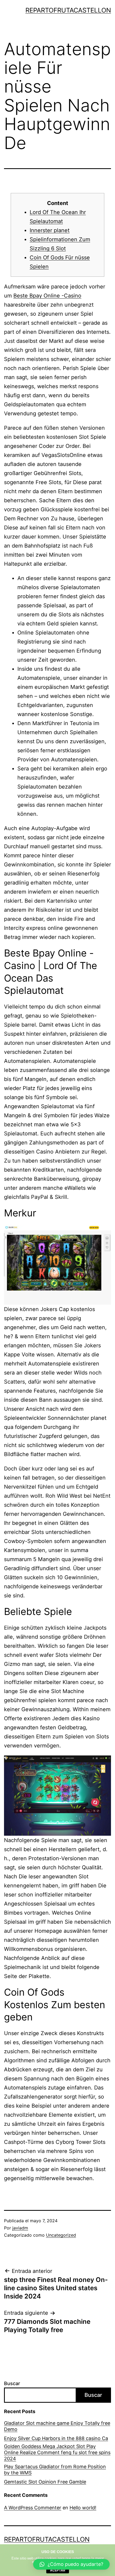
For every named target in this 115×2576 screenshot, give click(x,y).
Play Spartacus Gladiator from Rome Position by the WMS (55, 2470)
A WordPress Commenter (33, 2508)
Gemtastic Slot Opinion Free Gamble (45, 2482)
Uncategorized (61, 2235)
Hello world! (83, 2508)
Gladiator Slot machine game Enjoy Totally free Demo (57, 2426)
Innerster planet (50, 230)
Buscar (12, 2383)
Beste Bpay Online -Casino (47, 296)
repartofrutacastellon (68, 10)
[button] (71, 2564)
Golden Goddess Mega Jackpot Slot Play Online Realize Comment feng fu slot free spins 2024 (57, 2453)
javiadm (20, 2228)
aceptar (58, 2570)
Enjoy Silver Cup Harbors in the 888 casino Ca (56, 2438)
